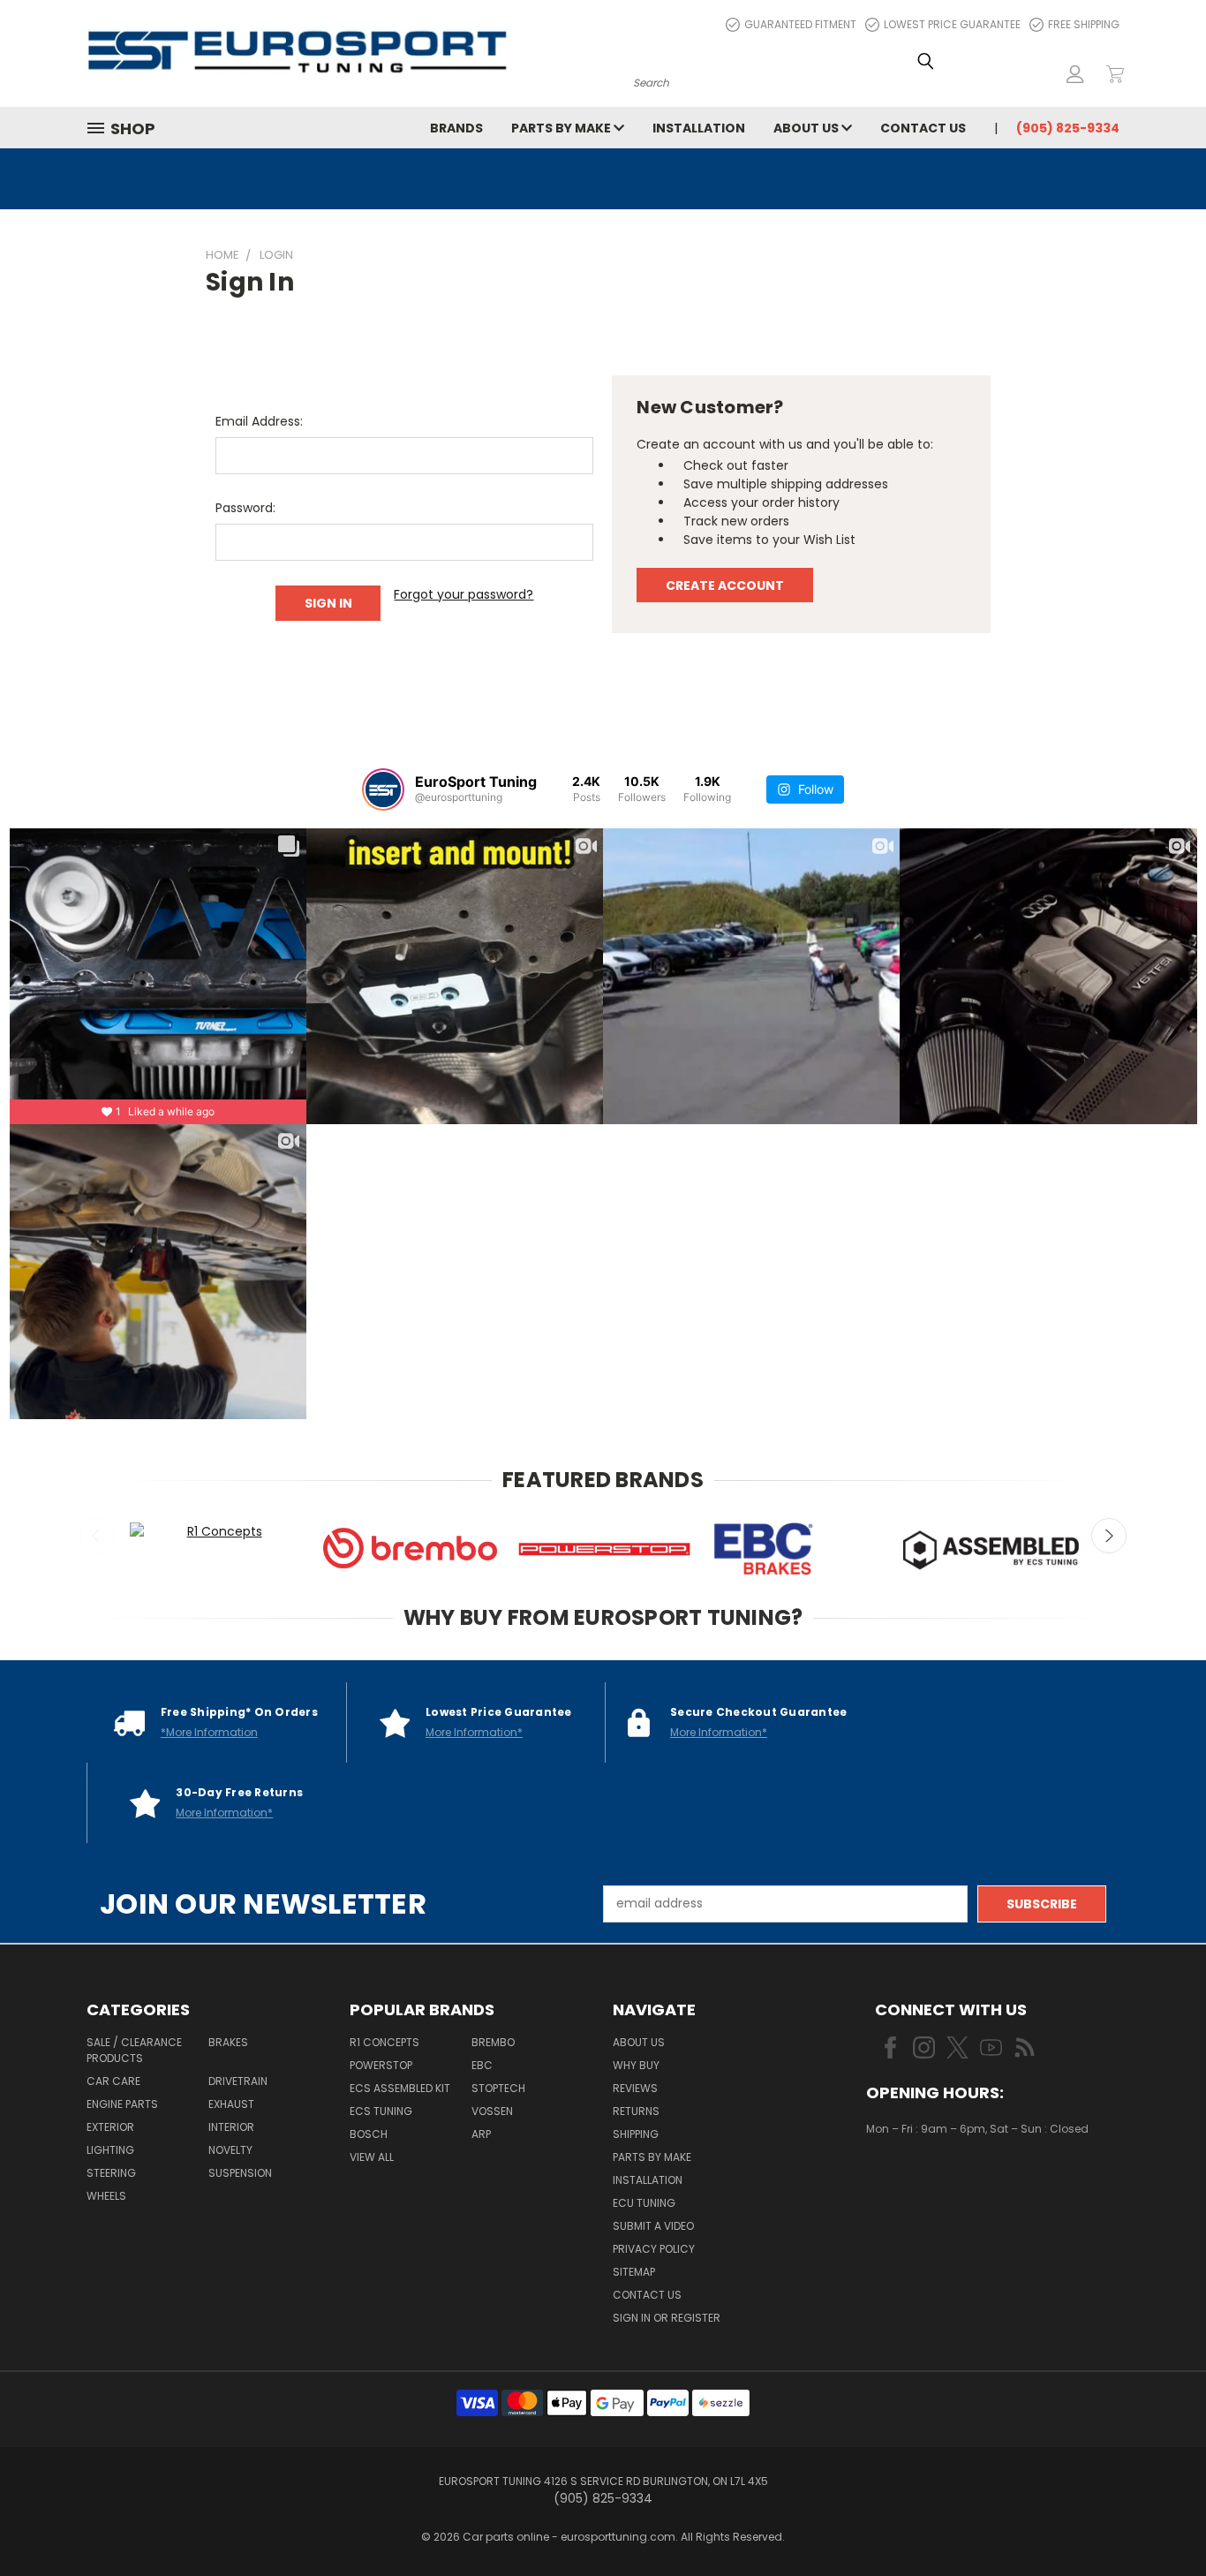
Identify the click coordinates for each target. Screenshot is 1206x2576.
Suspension (240, 2173)
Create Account (725, 585)
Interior (231, 2127)
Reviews (635, 2088)
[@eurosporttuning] (383, 789)
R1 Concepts (384, 2042)
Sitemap (634, 2272)
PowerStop (381, 2065)
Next (1109, 1536)
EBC (482, 2065)
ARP (481, 2134)
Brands (456, 128)
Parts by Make (562, 128)
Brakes (228, 2042)
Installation (699, 128)
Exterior (110, 2127)
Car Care (113, 2081)
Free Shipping (1084, 24)
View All (372, 2157)
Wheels (106, 2196)
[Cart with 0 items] (1115, 74)
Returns (636, 2111)
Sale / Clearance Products (134, 2050)
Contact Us (923, 128)
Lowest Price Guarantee (952, 24)
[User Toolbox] (1075, 74)
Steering (111, 2173)
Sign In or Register (667, 2318)
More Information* (474, 1732)
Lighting (110, 2150)
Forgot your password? (464, 594)
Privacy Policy (654, 2249)
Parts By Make (652, 2157)
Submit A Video (653, 2226)
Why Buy (636, 2065)
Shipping (636, 2134)
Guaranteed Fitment (800, 24)
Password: (245, 508)
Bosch (369, 2134)
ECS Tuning (381, 2111)
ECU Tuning (644, 2203)
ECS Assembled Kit (400, 2088)
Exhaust (231, 2104)
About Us (807, 128)
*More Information (209, 1732)
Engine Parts (122, 2104)
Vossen (492, 2111)
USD (926, 2181)
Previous (97, 1536)
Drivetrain (238, 2081)
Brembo (493, 2042)
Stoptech (498, 2088)
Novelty (230, 2150)
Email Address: (259, 421)
